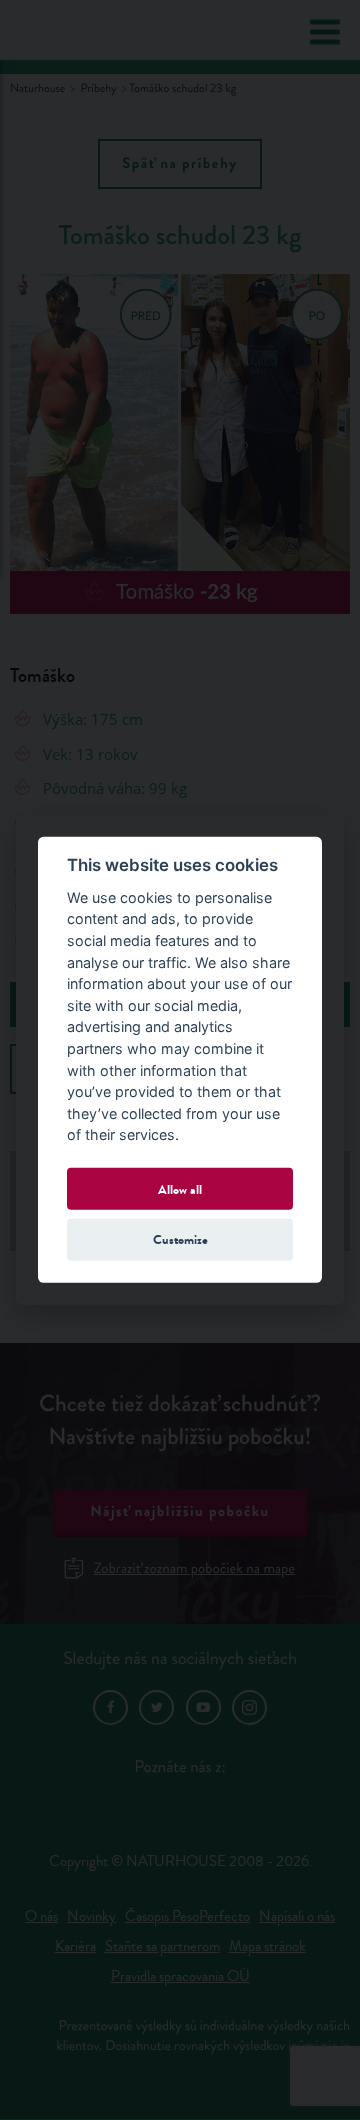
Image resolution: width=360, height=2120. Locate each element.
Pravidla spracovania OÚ (180, 1976)
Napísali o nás (297, 1916)
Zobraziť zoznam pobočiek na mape (194, 1568)
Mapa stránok (267, 1946)
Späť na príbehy (179, 164)
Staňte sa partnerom (162, 1946)
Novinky (91, 1916)
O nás (41, 1916)
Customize (180, 1239)
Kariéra (75, 1946)
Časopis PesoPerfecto (187, 1916)
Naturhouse (37, 88)
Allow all (180, 1188)
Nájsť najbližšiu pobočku (179, 1512)
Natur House (92, 31)
